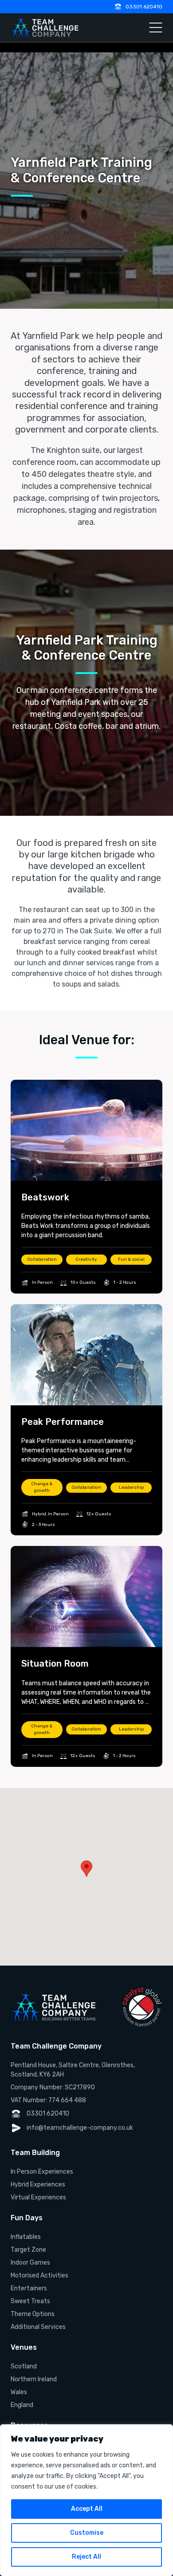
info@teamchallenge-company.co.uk (80, 2128)
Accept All (87, 2509)
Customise (87, 2533)
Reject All (86, 2557)
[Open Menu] (156, 28)
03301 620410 (144, 7)
